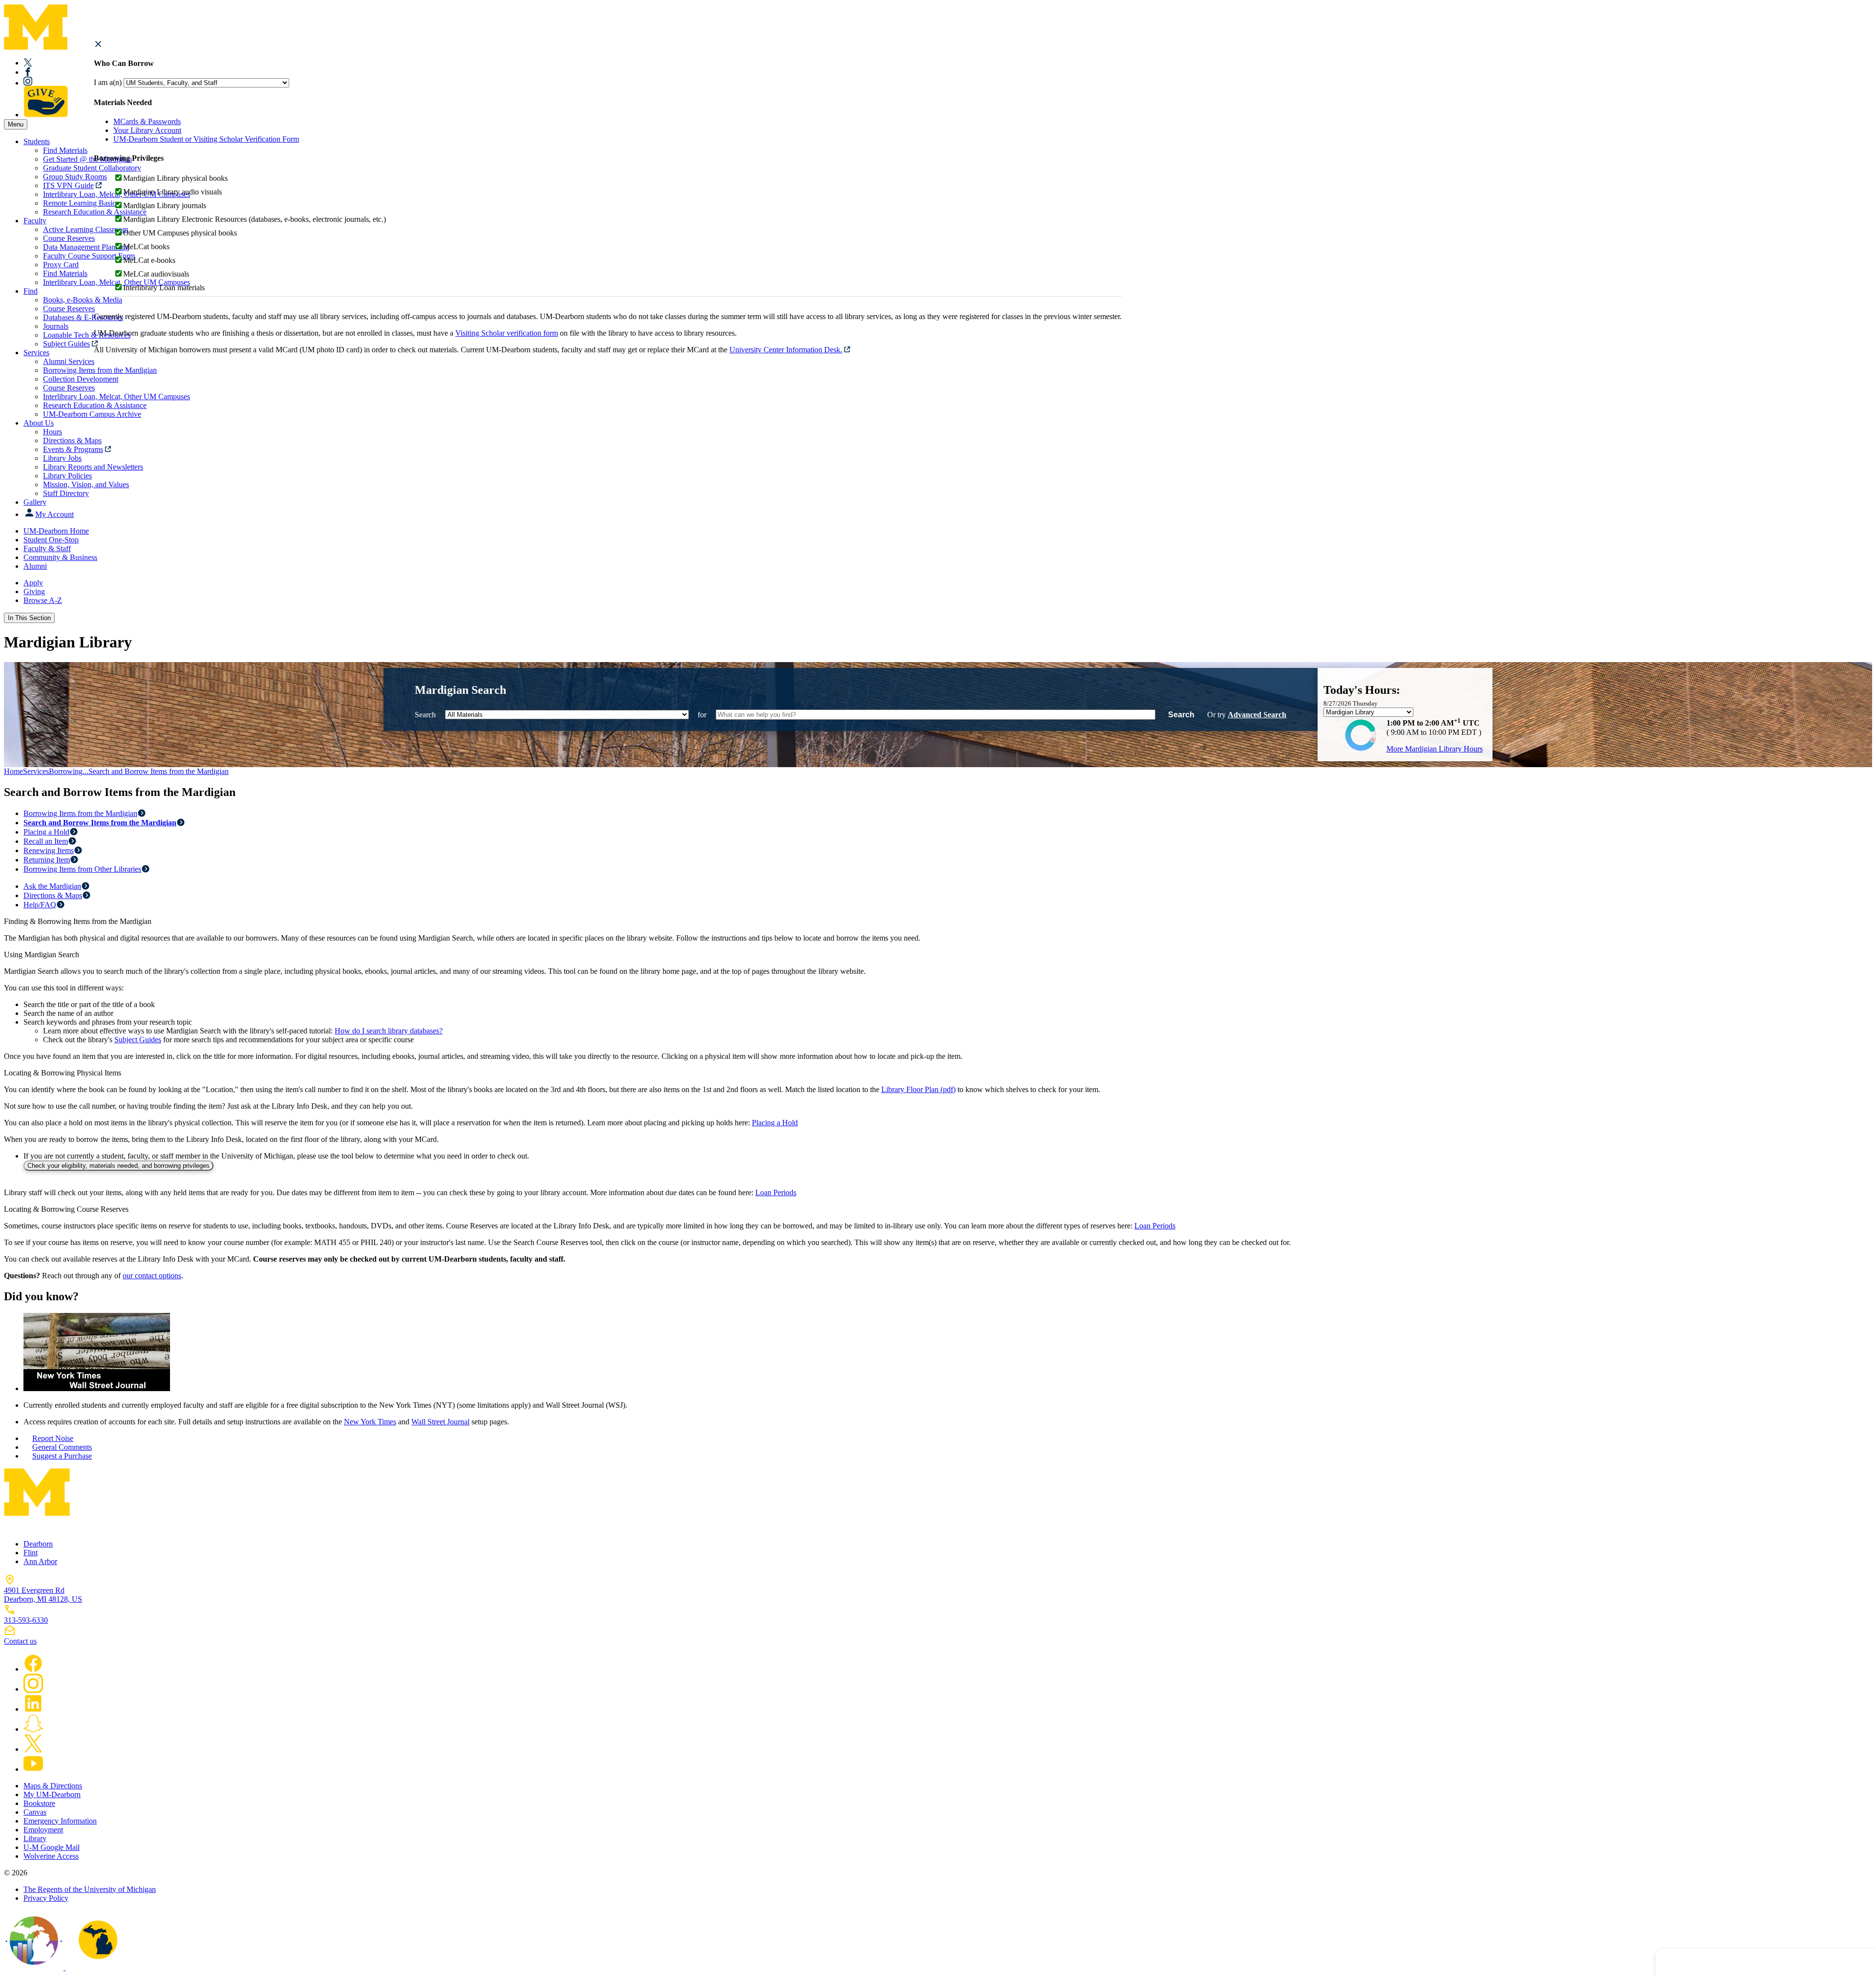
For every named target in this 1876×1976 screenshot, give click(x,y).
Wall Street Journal (440, 1422)
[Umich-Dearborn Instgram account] (33, 1689)
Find (31, 291)
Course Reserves (69, 238)
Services (36, 353)
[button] (98, 44)
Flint (31, 1553)
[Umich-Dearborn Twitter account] (33, 1749)
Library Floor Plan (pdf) (918, 1089)
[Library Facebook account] (28, 72)
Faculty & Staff (47, 548)
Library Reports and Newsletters (93, 467)
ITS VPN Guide (68, 185)
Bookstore (39, 1803)
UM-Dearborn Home (56, 531)
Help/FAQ (40, 905)
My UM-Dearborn (52, 1794)
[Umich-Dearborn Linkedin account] (33, 1709)
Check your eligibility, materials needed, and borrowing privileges (118, 1166)
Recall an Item (46, 841)
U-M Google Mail (52, 1847)
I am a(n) (108, 82)
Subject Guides (66, 344)
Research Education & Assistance (95, 405)
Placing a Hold (46, 832)
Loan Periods (776, 1192)
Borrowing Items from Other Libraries (82, 869)
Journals (56, 326)
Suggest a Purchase (62, 1456)
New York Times (370, 1422)
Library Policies (67, 476)
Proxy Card (61, 265)
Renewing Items (49, 850)
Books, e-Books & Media (83, 300)
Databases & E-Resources (83, 317)
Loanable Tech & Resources (87, 335)
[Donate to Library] (46, 115)
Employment (43, 1830)
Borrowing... (69, 771)
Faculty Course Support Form (89, 256)
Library (35, 1838)
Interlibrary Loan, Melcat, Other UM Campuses (117, 397)
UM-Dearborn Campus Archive (92, 414)
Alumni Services (69, 361)
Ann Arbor (40, 1561)
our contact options (152, 1276)
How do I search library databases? (389, 1031)
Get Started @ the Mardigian (87, 159)
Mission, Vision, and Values (86, 484)
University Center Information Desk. (786, 350)
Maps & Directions (53, 1786)
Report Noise (53, 1438)
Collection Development (81, 379)
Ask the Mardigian (52, 886)
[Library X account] (28, 63)
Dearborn (38, 1544)
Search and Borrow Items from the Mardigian (159, 771)
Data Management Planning (86, 247)
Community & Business (60, 557)
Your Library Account (147, 130)
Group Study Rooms (75, 177)
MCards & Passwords (147, 121)
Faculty (35, 221)
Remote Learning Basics (81, 203)
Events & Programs (73, 449)
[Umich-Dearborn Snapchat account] (33, 1729)
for (702, 715)
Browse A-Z (43, 600)
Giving (34, 591)
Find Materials (65, 150)
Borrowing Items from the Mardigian (80, 813)
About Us (39, 423)
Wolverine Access (51, 1856)
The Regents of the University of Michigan (90, 1889)
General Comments (62, 1447)
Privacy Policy (46, 1898)
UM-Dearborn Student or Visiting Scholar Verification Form (206, 139)
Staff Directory (66, 493)
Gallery (35, 502)
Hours (53, 432)
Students (37, 141)
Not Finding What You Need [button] (1748, 1962)
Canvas (35, 1812)
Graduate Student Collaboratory (92, 168)
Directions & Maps (72, 440)
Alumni (35, 566)
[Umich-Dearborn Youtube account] (33, 1769)
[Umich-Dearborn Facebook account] (33, 1669)
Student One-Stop (51, 540)
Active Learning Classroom (85, 229)
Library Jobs (62, 458)
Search (425, 715)
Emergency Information (60, 1821)
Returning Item (47, 860)
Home (13, 771)
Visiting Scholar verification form (507, 333)
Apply (33, 583)
